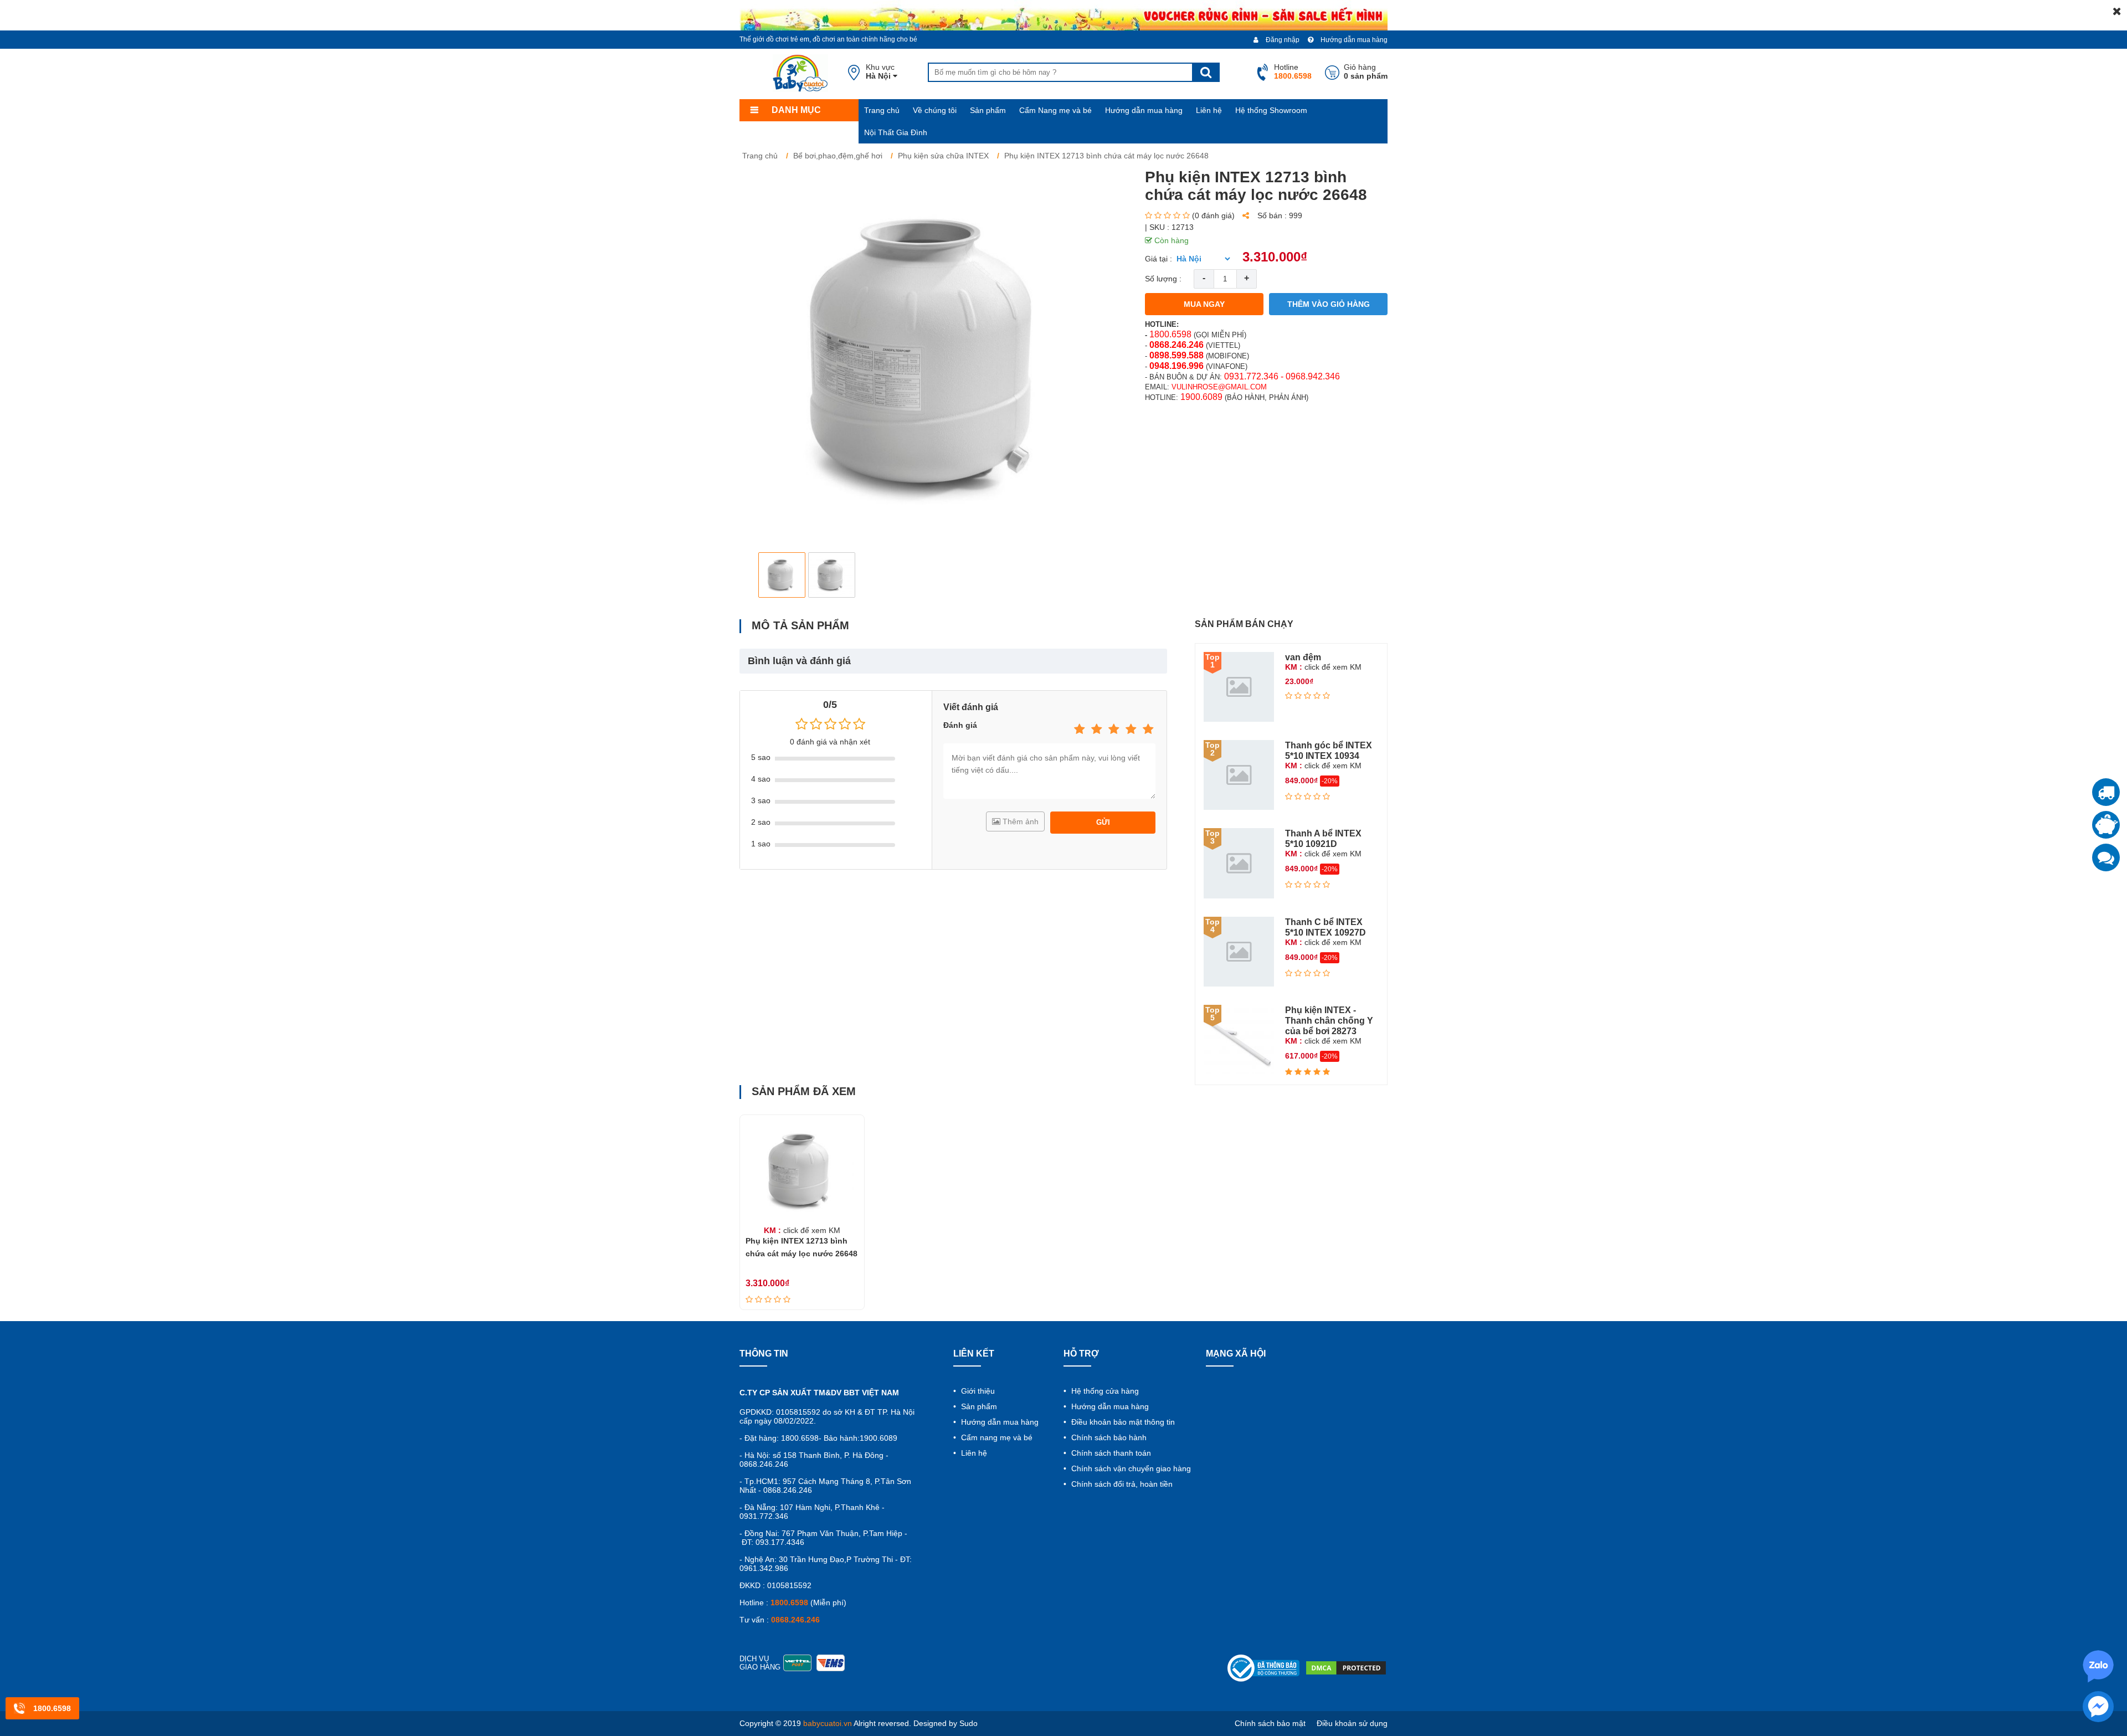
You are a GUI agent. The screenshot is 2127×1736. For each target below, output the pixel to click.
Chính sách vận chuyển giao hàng (1130, 1468)
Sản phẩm (988, 110)
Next (1111, 575)
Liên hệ (1209, 110)
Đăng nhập (1282, 40)
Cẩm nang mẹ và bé (996, 1437)
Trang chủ (882, 110)
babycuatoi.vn (828, 1723)
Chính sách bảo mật (1270, 1723)
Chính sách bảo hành (1108, 1437)
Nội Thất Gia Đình (896, 132)
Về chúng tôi (935, 110)
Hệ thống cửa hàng (1104, 1391)
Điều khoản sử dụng (1352, 1723)
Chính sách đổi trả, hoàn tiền (1121, 1484)
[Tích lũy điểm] (2106, 825)
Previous (757, 575)
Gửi (1103, 822)
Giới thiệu (977, 1391)
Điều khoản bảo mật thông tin (1122, 1422)
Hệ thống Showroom (1271, 110)
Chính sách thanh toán (1110, 1453)
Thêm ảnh (1019, 821)
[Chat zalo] (2106, 857)
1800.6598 (1170, 334)
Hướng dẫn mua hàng (1353, 40)
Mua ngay (1204, 304)
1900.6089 (1201, 397)
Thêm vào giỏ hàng (1329, 304)
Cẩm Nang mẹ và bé (1055, 110)
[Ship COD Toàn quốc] (2106, 792)
